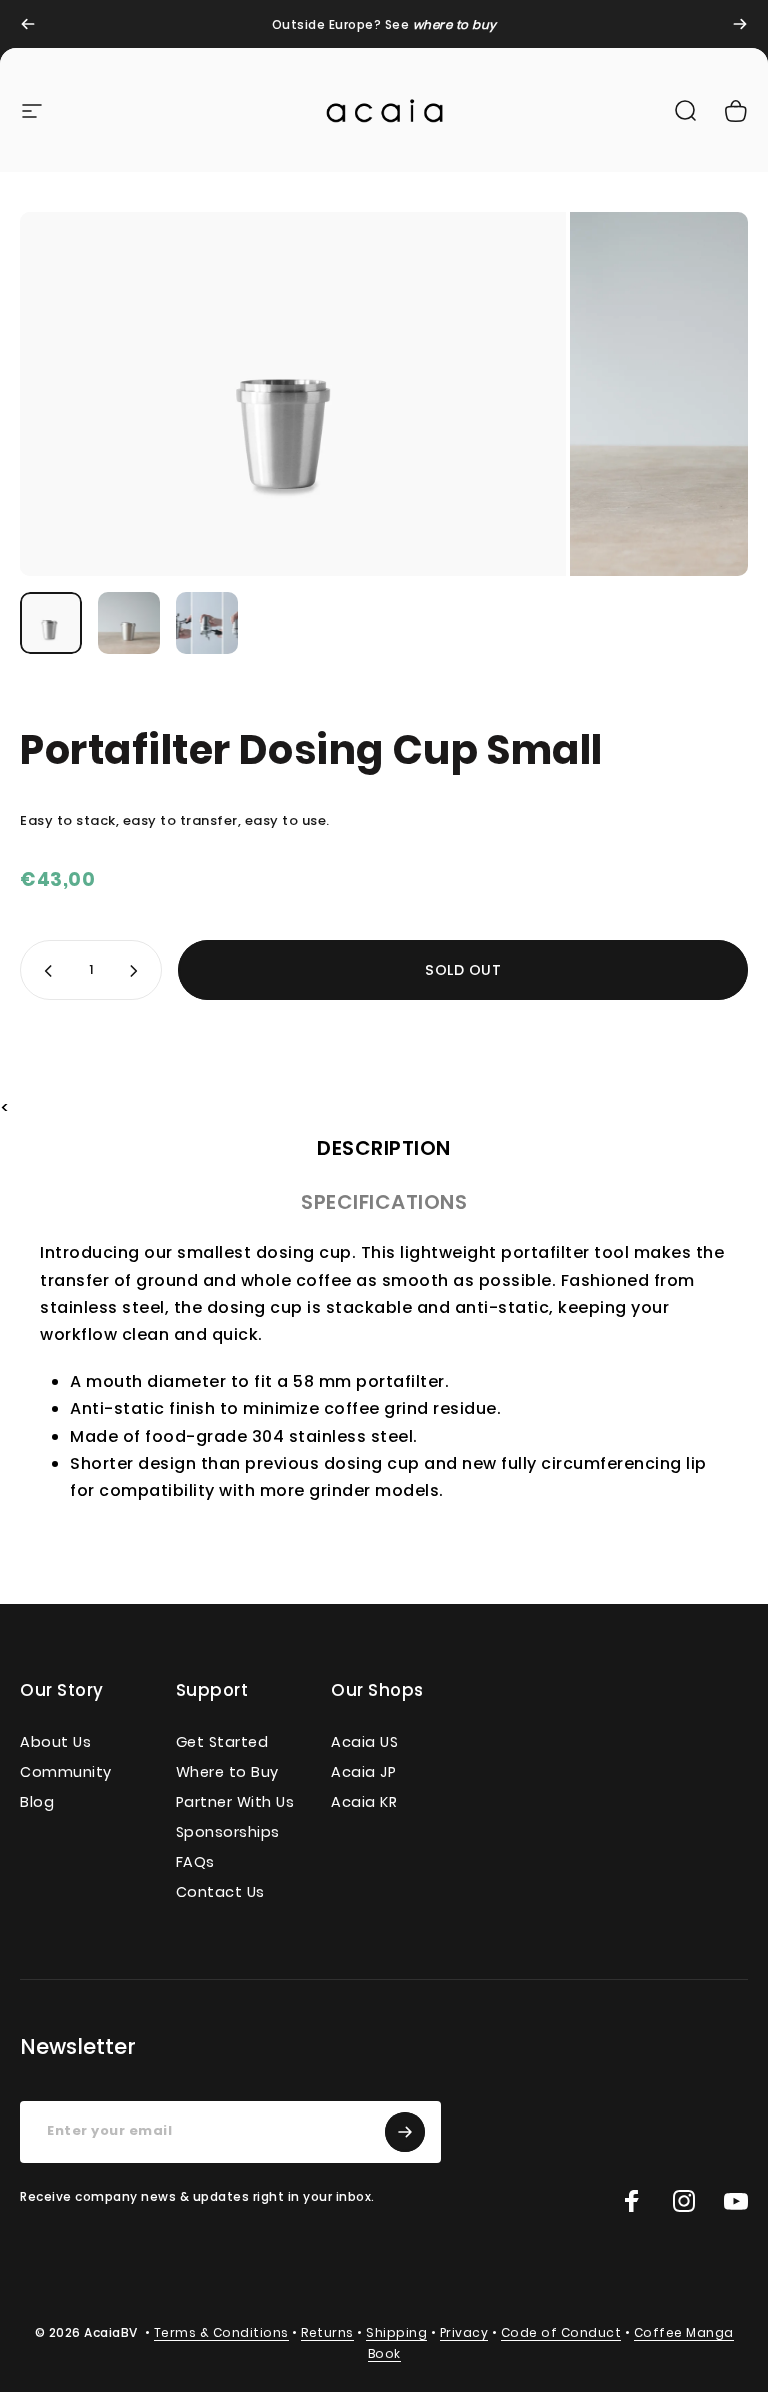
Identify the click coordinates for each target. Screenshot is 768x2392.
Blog (37, 1802)
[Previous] (28, 24)
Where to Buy (227, 1772)
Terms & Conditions (221, 2332)
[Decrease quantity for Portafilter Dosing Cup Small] (44, 970)
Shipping (396, 2332)
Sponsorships (228, 1832)
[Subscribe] (405, 2132)
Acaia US (364, 1742)
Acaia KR (364, 1802)
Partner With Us (235, 1802)
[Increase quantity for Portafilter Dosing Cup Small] (138, 970)
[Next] (740, 24)
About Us (55, 1742)
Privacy (464, 2332)
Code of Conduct (561, 2332)
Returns (327, 2332)
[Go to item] (51, 623)
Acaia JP (363, 1772)
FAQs (195, 1862)
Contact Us (220, 1892)
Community (66, 1772)
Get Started (222, 1742)
